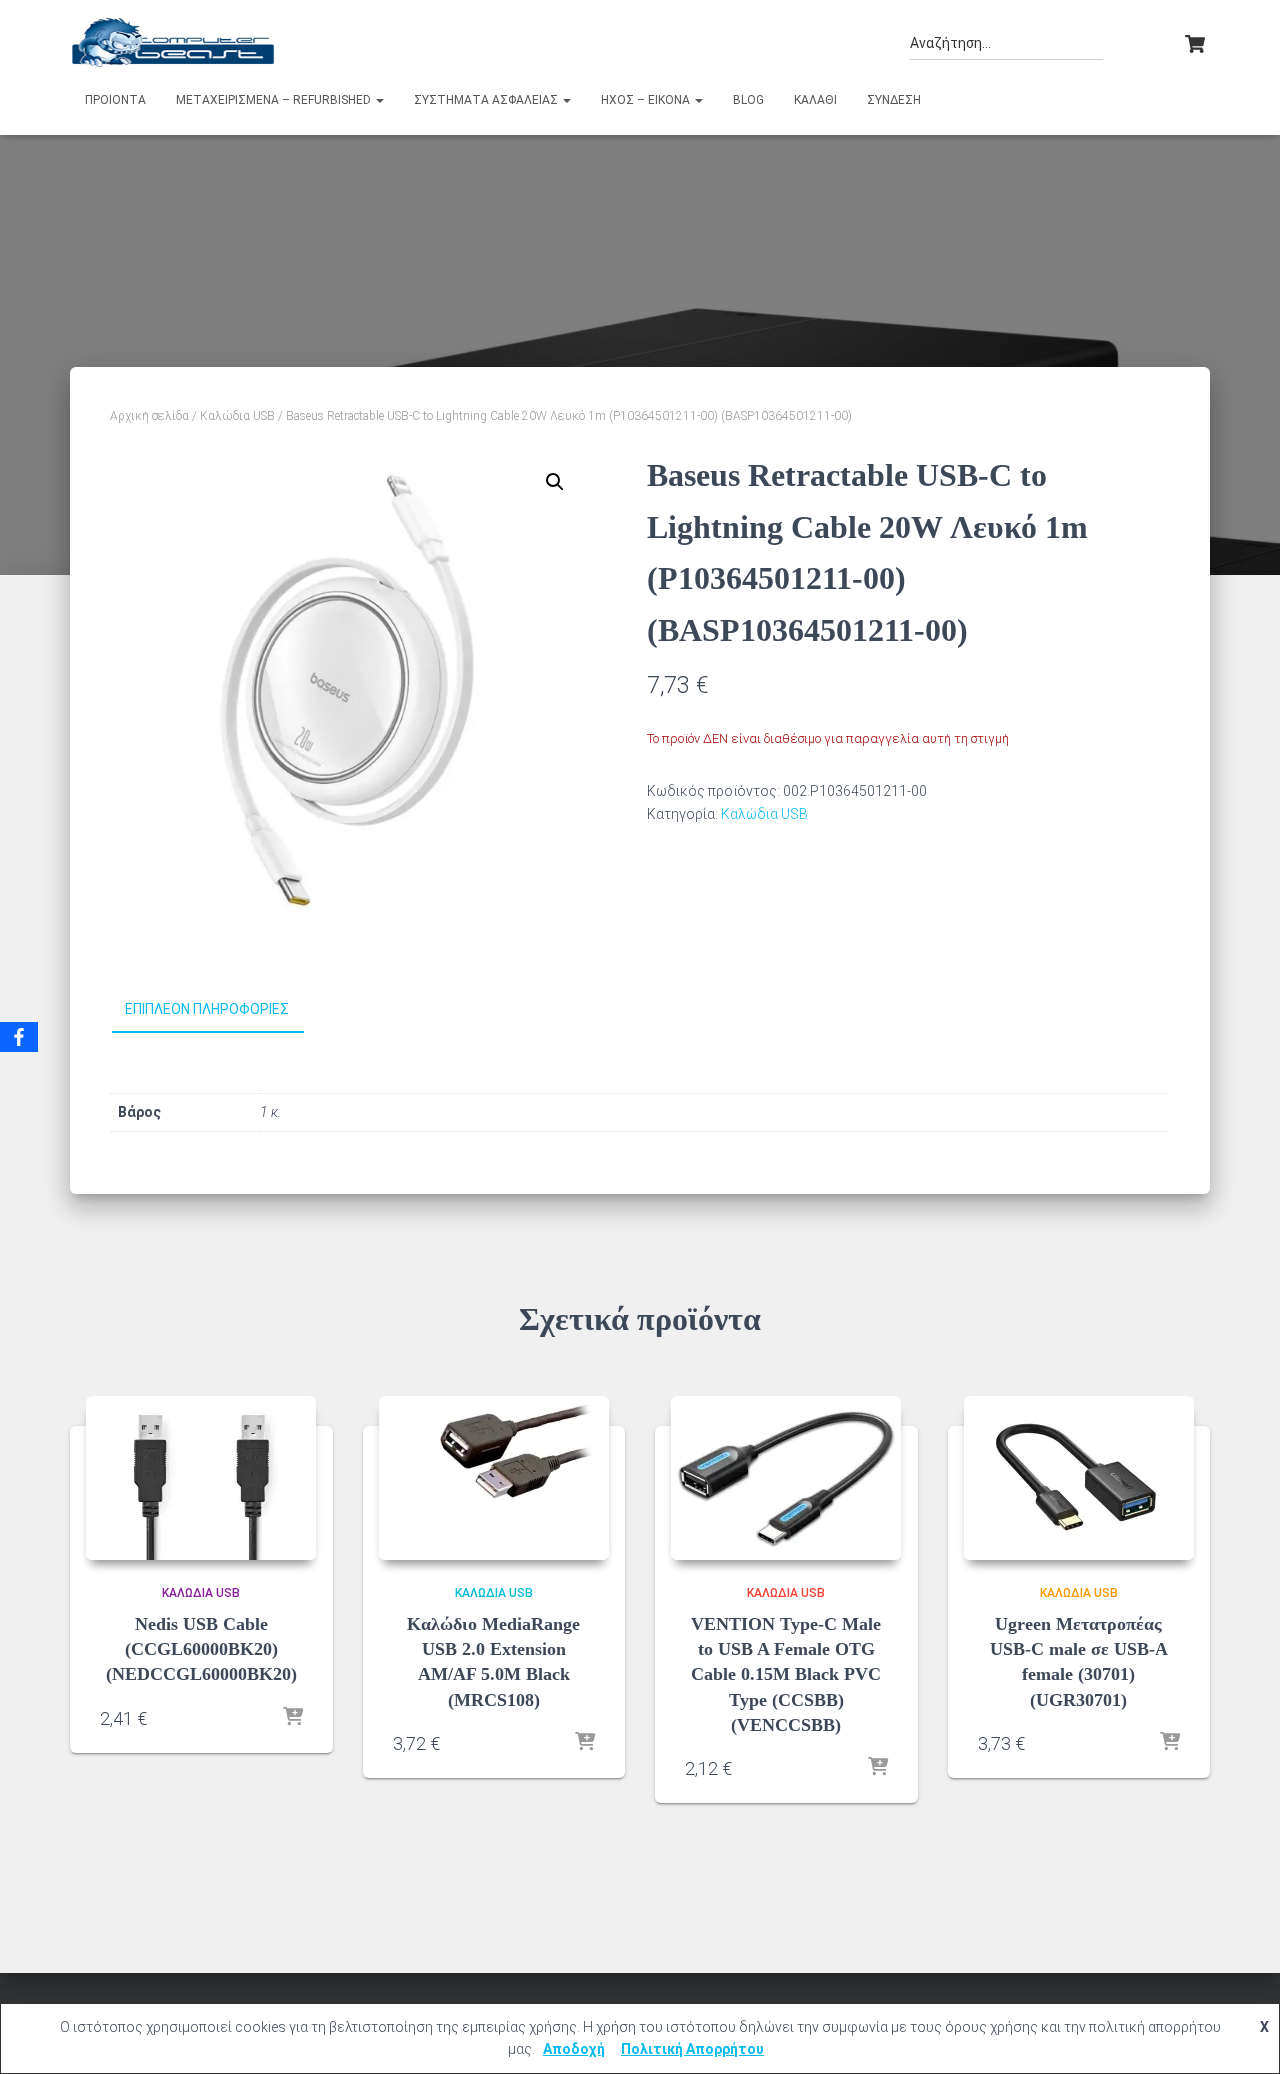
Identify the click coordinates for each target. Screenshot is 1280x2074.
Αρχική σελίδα (149, 416)
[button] (379, 100)
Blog (748, 100)
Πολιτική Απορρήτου (692, 2049)
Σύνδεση (894, 100)
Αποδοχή (574, 2049)
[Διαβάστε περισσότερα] (293, 1718)
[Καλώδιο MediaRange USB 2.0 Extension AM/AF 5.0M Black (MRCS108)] (494, 1478)
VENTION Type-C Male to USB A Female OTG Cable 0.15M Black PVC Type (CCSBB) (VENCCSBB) (786, 1674)
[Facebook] (19, 1037)
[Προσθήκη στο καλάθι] (585, 1743)
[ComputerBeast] (173, 42)
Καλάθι (815, 100)
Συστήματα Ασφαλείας (487, 100)
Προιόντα (115, 100)
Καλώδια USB (237, 416)
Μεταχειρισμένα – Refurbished (275, 100)
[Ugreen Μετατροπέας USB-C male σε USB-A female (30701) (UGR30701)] (1079, 1478)
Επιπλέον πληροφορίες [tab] (207, 1009)
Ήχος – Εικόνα (647, 100)
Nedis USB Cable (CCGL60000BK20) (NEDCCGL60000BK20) (201, 1649)
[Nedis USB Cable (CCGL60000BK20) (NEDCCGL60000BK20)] (201, 1478)
